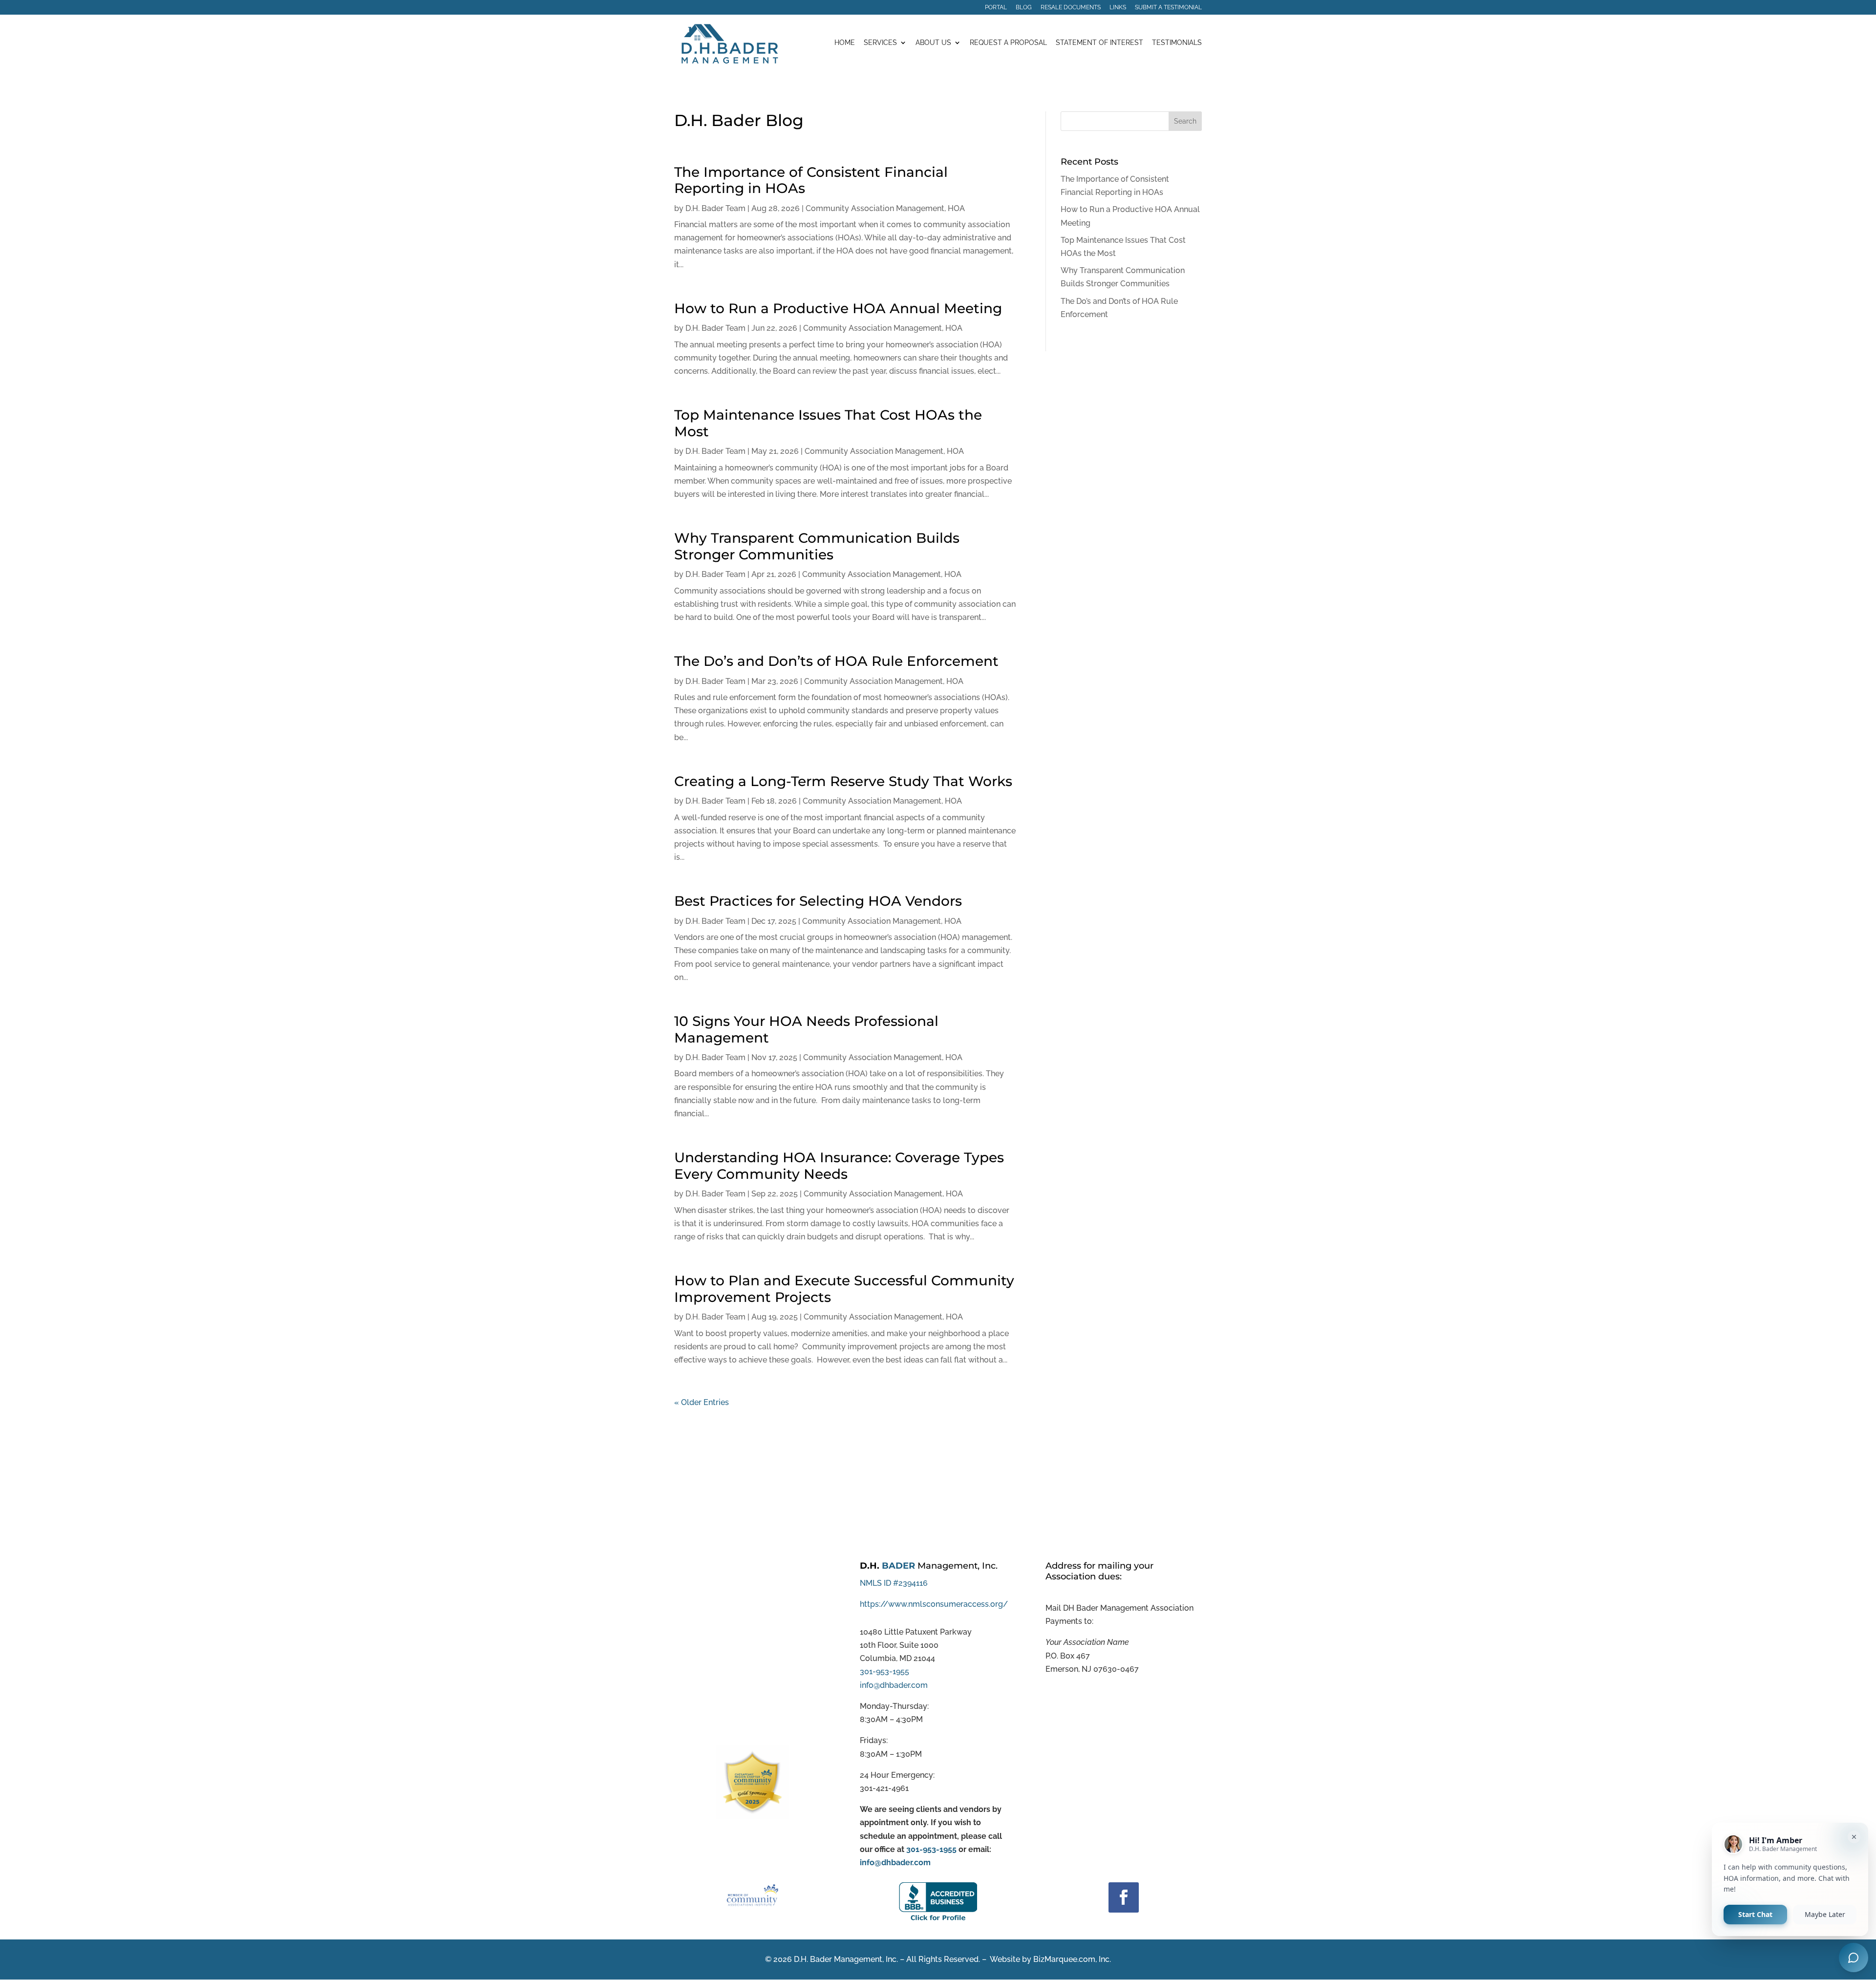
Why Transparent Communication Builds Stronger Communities (817, 546)
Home (845, 43)
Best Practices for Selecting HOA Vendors (818, 901)
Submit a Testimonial (1168, 8)
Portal (996, 8)
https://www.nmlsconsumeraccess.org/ (934, 1604)
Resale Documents (1071, 8)
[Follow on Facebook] (1124, 1897)
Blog (1024, 8)
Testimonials (1177, 43)
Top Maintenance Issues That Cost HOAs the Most (828, 423)
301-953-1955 (885, 1671)
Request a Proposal (1008, 43)
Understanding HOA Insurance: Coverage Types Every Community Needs (839, 1166)
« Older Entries (702, 1402)
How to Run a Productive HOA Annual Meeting (838, 308)
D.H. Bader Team (715, 208)
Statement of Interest (1099, 43)
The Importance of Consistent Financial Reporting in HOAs (811, 180)
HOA (956, 208)
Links (1118, 8)
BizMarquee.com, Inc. (1072, 1959)
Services (880, 43)
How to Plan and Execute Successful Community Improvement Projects (844, 1289)
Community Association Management (875, 208)
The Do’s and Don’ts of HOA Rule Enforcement (836, 661)
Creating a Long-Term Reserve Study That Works (843, 781)
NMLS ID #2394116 (894, 1583)
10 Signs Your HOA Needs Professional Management (806, 1029)
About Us (933, 43)
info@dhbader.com (894, 1685)
